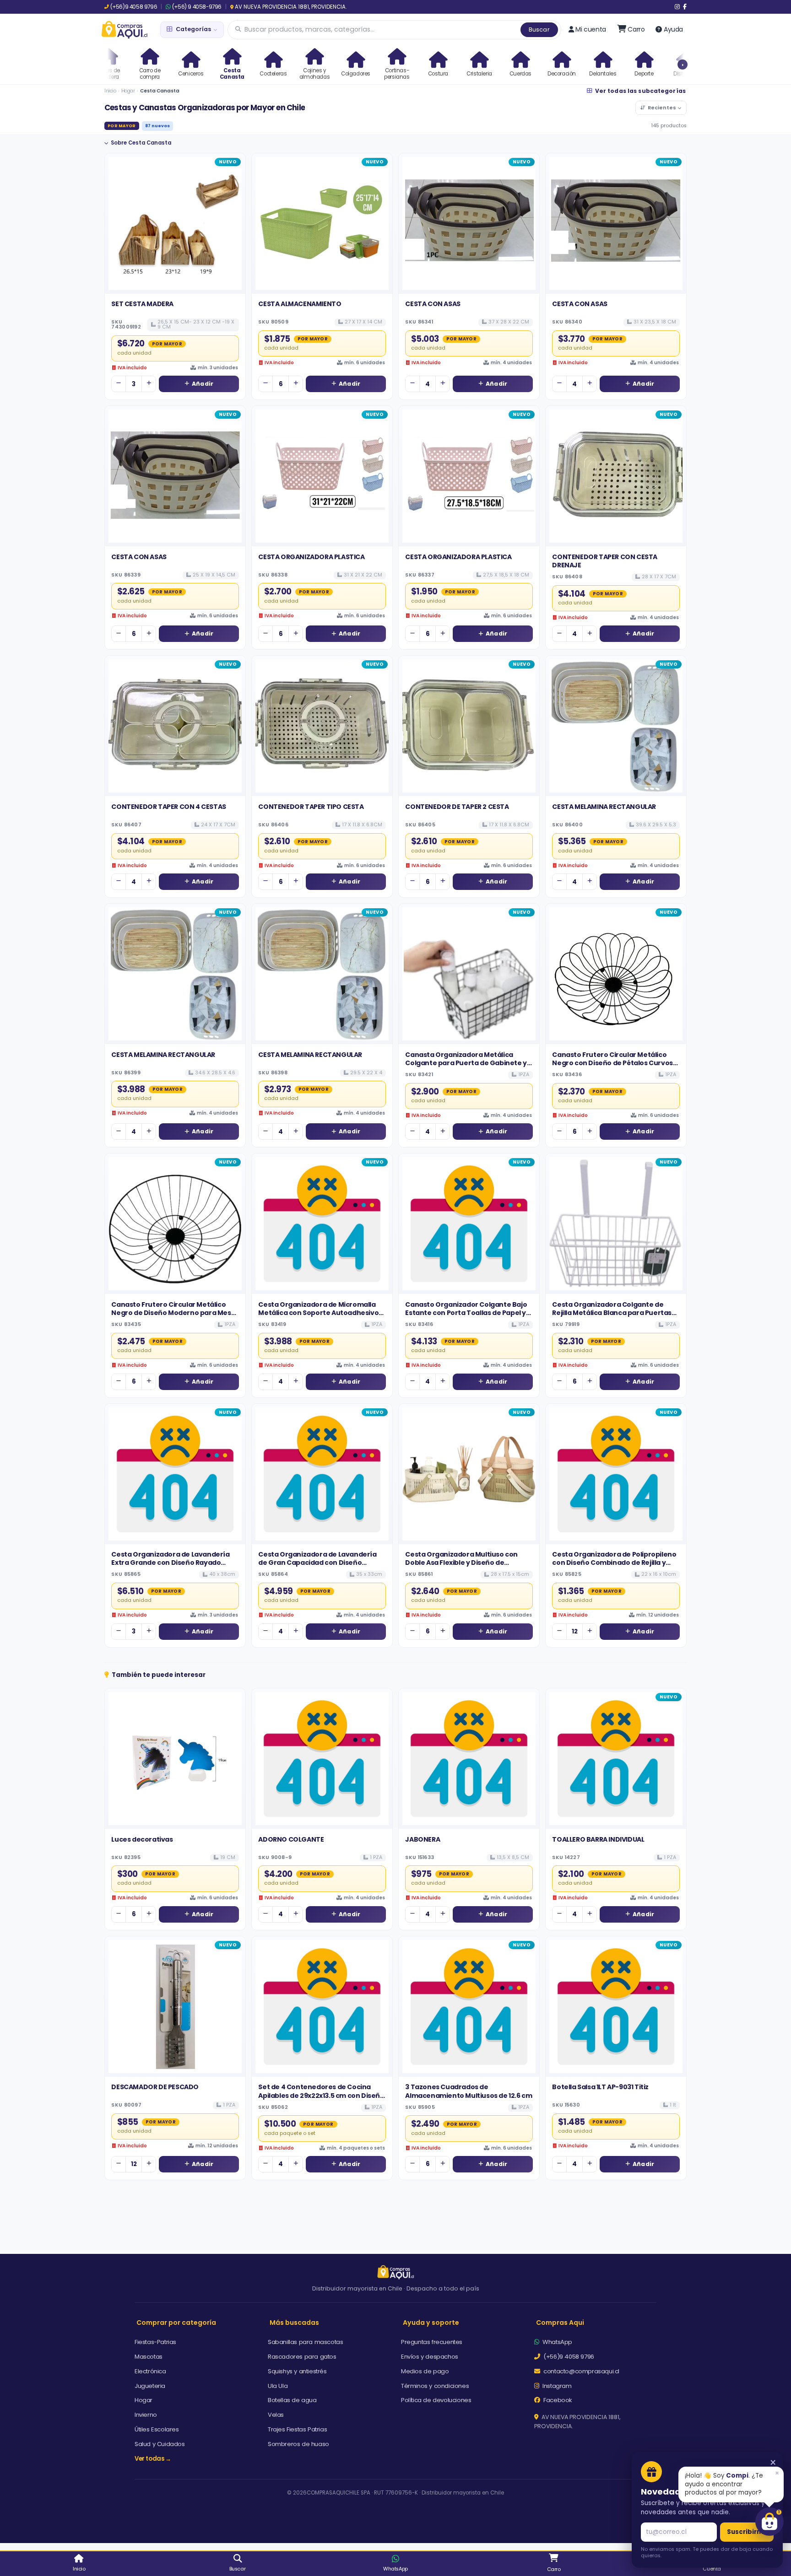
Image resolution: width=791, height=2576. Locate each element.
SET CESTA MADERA (142, 304)
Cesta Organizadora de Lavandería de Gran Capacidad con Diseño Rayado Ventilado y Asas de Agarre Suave (317, 1567)
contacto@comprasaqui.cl (581, 2371)
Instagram (556, 2386)
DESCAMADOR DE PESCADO (155, 2087)
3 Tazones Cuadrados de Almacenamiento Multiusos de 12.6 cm (469, 2091)
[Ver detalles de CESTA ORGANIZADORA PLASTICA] (322, 476)
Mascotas (149, 2357)
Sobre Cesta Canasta (141, 143)
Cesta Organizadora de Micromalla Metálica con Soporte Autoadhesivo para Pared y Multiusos (318, 1313)
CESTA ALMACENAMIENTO (300, 304)
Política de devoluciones (436, 2400)
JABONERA (423, 1839)
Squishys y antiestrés (297, 2371)
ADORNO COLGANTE (291, 1839)
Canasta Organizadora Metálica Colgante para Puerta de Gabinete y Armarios (466, 1063)
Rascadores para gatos (302, 2357)
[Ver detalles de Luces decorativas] (175, 1759)
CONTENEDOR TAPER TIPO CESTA (311, 807)
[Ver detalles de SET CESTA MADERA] (175, 224)
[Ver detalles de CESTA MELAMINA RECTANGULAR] (616, 726)
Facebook (557, 2400)
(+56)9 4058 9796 (134, 7)
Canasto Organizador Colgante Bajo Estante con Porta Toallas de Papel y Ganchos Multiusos (466, 1313)
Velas (276, 2415)
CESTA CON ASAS (433, 304)
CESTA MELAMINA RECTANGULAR (604, 807)
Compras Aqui (560, 2323)
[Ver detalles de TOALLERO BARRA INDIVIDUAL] (616, 1759)
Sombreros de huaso (298, 2444)
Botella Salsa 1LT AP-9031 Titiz (600, 2087)
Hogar (128, 91)
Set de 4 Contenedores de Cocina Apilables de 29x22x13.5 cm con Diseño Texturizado (321, 2095)
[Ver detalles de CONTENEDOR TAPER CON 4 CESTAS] (175, 726)
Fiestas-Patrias (155, 2342)
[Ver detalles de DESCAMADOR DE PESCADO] (175, 2007)
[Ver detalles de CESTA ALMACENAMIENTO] (322, 224)
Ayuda (673, 29)
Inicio (110, 91)
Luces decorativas (142, 1839)
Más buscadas (294, 2323)
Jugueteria (150, 2386)
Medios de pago (425, 2371)
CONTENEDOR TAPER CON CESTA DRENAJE (605, 561)
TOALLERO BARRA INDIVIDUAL (598, 1839)
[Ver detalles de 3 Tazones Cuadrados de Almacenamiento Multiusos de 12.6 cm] (469, 2007)
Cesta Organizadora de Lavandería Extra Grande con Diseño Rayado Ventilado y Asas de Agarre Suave (170, 1563)
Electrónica (150, 2371)
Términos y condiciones (435, 2386)
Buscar (539, 30)
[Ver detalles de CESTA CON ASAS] (469, 224)
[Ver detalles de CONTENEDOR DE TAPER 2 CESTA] (469, 726)
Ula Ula (278, 2386)
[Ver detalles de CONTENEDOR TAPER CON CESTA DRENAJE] (616, 476)
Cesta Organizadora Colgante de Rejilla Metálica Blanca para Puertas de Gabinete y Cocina (612, 1313)
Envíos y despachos (430, 2357)
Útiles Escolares (157, 2429)
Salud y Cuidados (160, 2444)
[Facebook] (685, 7)
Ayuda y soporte (431, 2323)
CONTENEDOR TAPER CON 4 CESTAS (168, 807)
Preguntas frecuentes (432, 2342)
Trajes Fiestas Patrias (297, 2429)
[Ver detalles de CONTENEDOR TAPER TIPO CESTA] (322, 726)
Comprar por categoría (176, 2323)
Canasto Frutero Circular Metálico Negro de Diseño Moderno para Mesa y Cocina (173, 1313)
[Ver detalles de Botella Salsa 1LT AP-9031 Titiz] (616, 2007)
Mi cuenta (591, 29)
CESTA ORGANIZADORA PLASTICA (311, 557)
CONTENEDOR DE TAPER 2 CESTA (457, 807)
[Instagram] (677, 7)
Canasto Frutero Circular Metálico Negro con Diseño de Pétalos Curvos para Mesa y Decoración (612, 1063)
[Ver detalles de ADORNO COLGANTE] (322, 1759)
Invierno (146, 2415)
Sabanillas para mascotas (305, 2342)
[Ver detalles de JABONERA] (469, 1759)
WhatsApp (557, 2342)
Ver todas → (153, 2459)
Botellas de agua (292, 2400)
